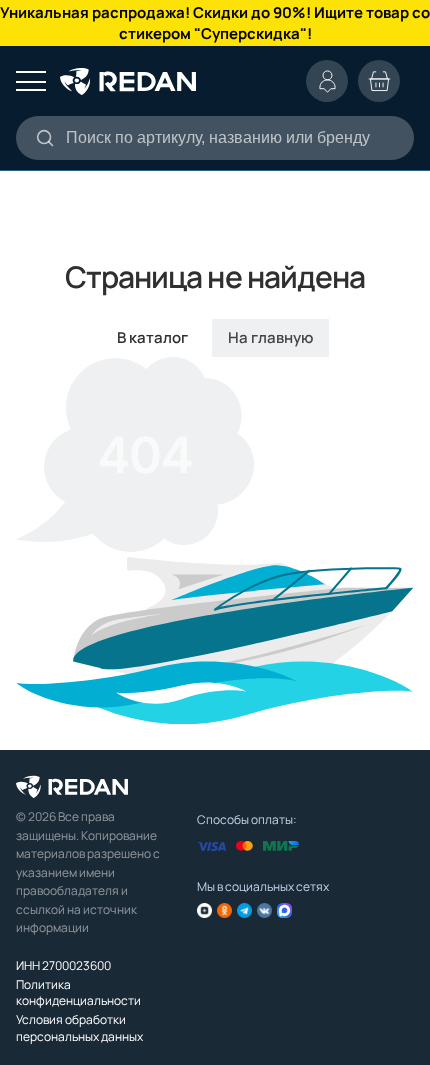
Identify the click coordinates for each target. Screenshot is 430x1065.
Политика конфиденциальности (78, 992)
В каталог (152, 337)
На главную (270, 337)
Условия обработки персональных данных (79, 1027)
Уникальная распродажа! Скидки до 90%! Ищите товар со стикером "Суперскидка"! (215, 23)
